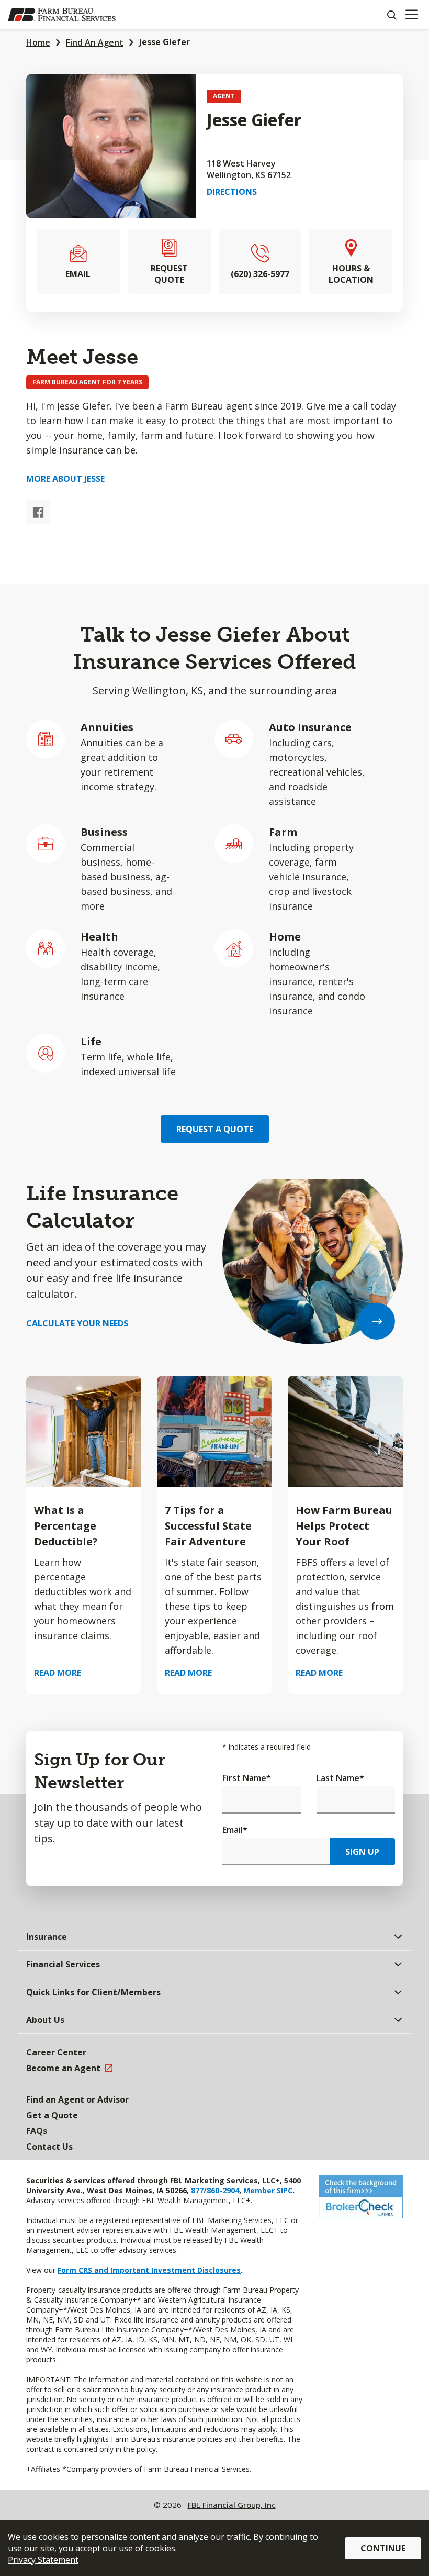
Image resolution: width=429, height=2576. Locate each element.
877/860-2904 (214, 2190)
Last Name (340, 1778)
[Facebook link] (38, 512)
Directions (232, 192)
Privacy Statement (43, 2560)
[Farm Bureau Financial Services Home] (62, 15)
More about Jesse (65, 479)
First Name (247, 1778)
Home (38, 42)
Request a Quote (215, 1129)
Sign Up (362, 1852)
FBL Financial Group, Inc (232, 2505)
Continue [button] (383, 2548)
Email (235, 1830)
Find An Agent (95, 42)
